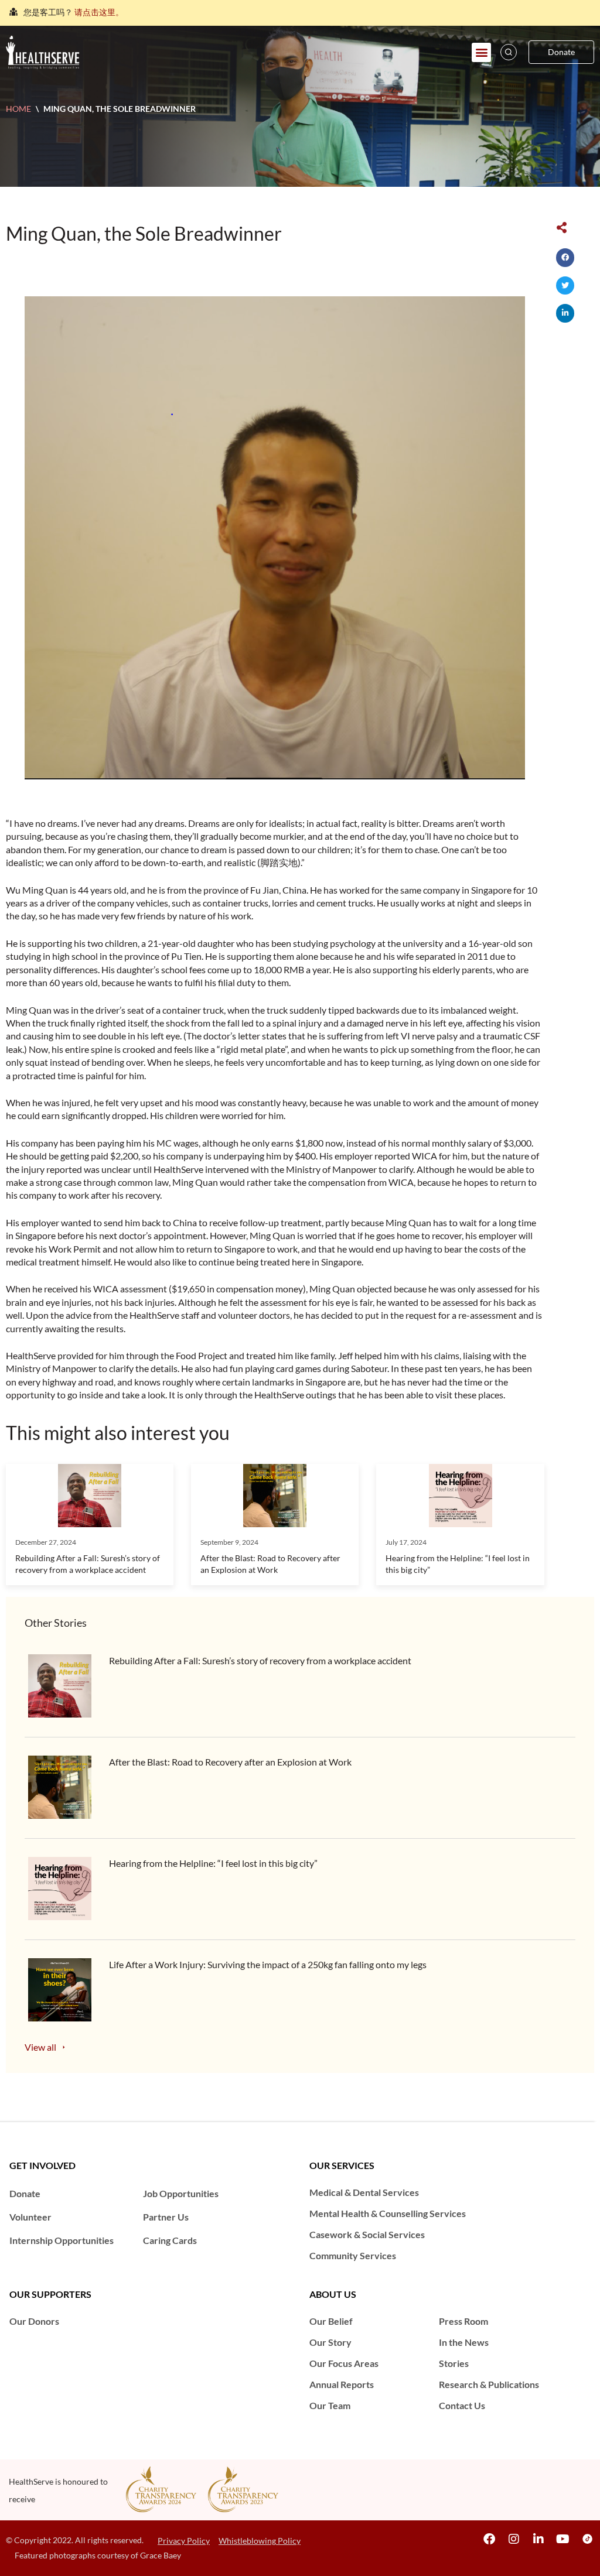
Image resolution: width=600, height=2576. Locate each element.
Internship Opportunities (62, 2240)
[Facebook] (489, 2539)
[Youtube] (563, 2539)
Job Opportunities (181, 2193)
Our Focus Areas (344, 2363)
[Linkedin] (538, 2539)
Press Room (463, 2321)
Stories (454, 2363)
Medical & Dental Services (364, 2192)
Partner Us (166, 2217)
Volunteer (30, 2217)
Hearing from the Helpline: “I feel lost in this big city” (213, 1863)
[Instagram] (514, 2539)
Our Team (330, 2405)
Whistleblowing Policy (260, 2541)
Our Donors (34, 2321)
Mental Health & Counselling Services (388, 2213)
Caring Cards (170, 2240)
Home (18, 109)
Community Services (353, 2255)
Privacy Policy (184, 2541)
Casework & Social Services (367, 2234)
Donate (25, 2193)
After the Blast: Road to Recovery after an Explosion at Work (230, 1762)
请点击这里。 (99, 7)
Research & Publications (489, 2384)
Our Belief (331, 2321)
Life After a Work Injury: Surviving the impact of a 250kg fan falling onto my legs (268, 1964)
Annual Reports (342, 2384)
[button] (481, 52)
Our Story (330, 2342)
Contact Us (462, 2405)
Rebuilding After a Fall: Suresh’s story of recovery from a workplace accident (261, 1660)
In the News (464, 2342)
